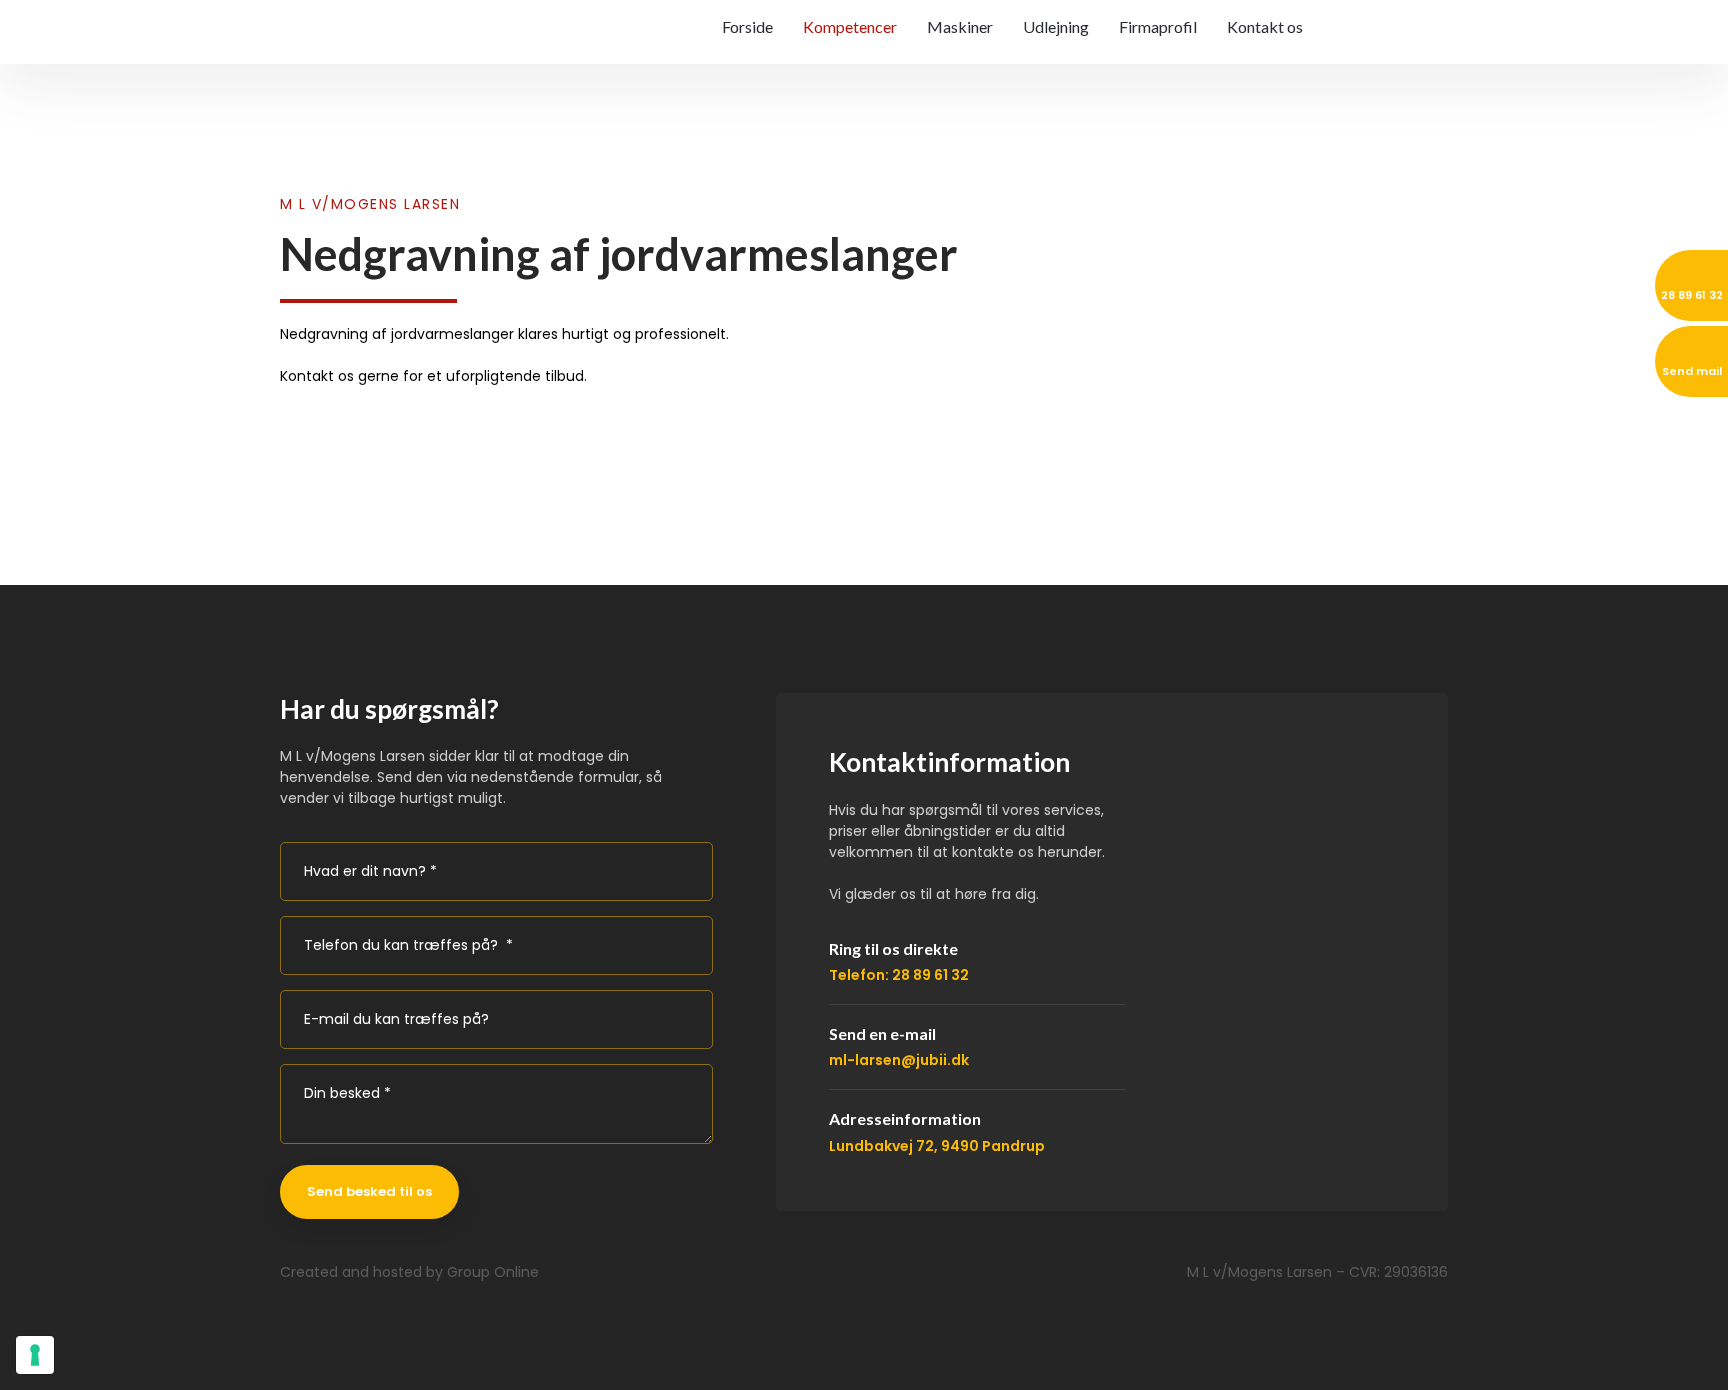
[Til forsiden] (390, 43)
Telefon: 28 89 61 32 (899, 975)
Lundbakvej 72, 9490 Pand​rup (937, 1146)
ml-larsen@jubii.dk (899, 1060)
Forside (747, 26)
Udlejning (1056, 26)
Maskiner (960, 26)
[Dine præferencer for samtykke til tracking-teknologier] (35, 1355)
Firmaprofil (1158, 26)
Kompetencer (850, 26)
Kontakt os (1265, 26)
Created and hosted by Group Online (409, 1272)
